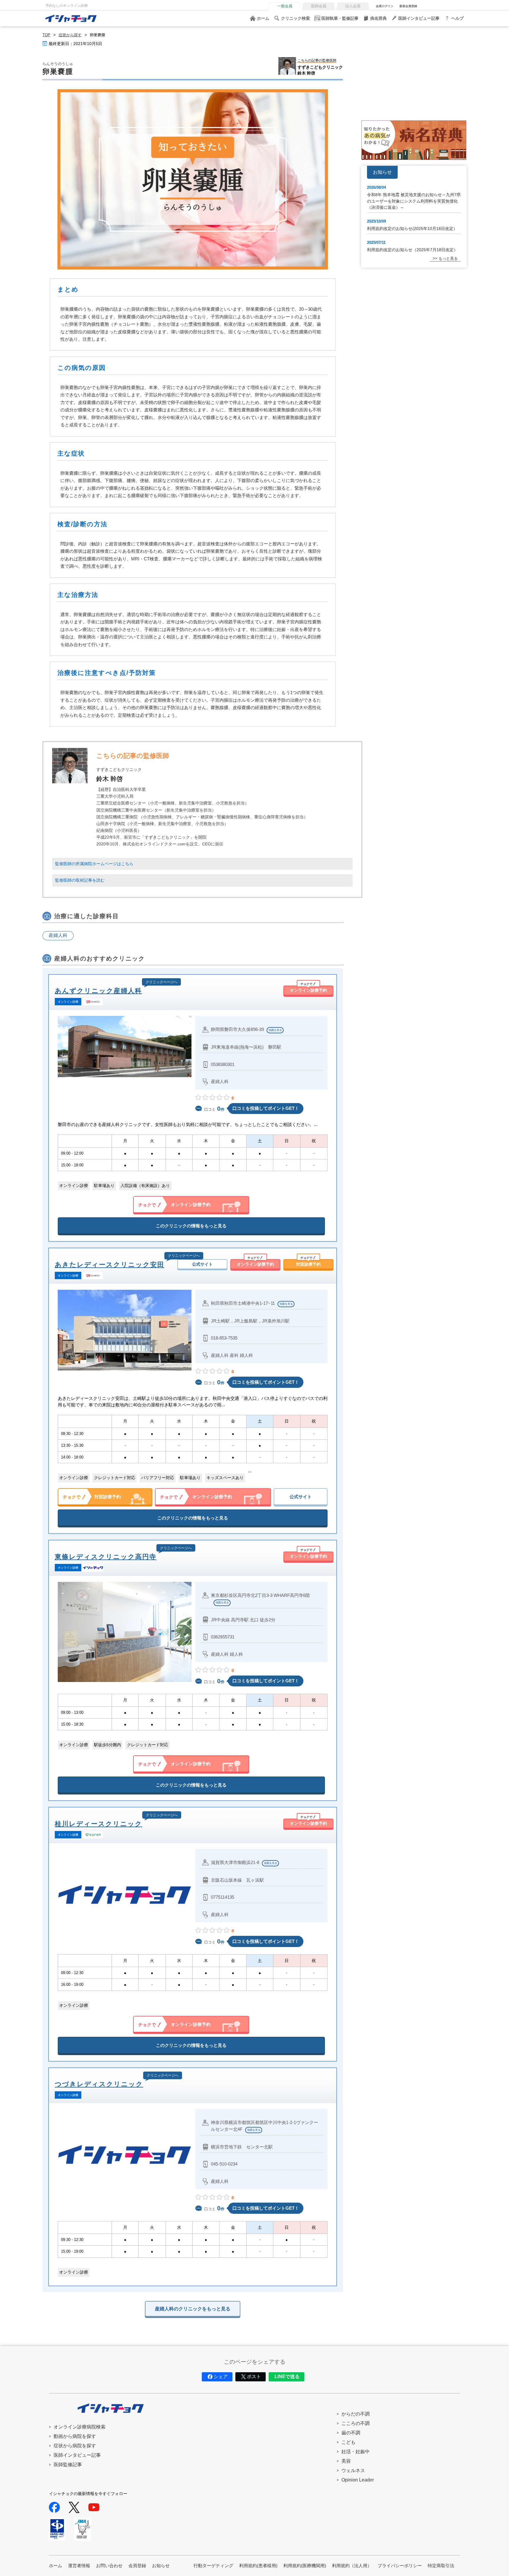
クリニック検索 (295, 18)
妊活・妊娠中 (356, 2452)
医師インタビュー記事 (419, 18)
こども (348, 2442)
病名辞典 (379, 18)
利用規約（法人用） (352, 2566)
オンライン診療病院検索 (80, 2427)
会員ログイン (385, 6)
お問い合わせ (109, 2566)
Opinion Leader (358, 2480)
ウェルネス (353, 2470)
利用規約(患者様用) (258, 2566)
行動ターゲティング (213, 2566)
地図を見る (275, 1030)
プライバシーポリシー (400, 2566)
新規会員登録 (408, 6)
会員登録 (137, 2566)
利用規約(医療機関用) (305, 2566)
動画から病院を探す (75, 2436)
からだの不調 (356, 2414)
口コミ (214, 1109)
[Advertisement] (414, 73)
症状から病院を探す (75, 2446)
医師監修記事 (68, 2465)
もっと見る (448, 258)
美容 (346, 2461)
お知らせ (161, 2566)
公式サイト (202, 1264)
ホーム (263, 18)
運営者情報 (79, 2566)
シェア (221, 2376)
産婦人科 (58, 935)
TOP (46, 35)
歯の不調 (351, 2433)
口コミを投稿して (266, 1108)
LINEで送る (287, 2376)
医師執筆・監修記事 (340, 18)
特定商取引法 (441, 2566)
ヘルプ (457, 18)
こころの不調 (356, 2423)
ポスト (254, 2376)
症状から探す (70, 35)
